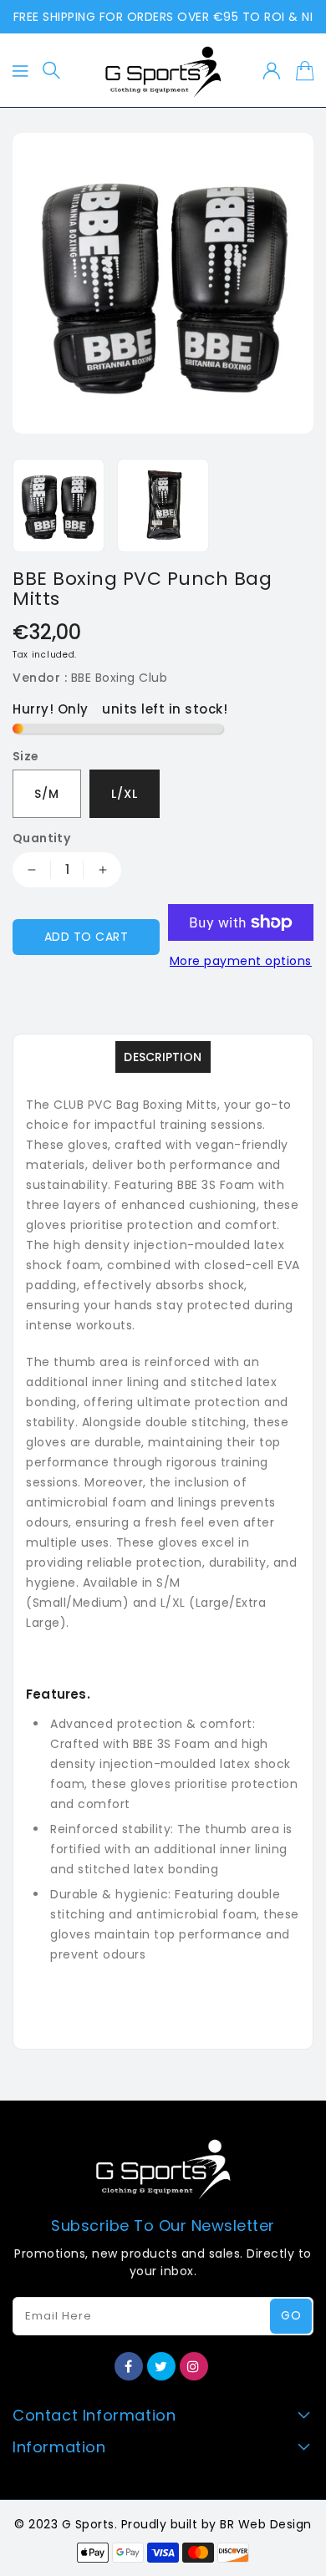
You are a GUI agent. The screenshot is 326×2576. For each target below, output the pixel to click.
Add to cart (87, 937)
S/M (47, 794)
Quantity (41, 838)
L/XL (125, 794)
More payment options (241, 961)
